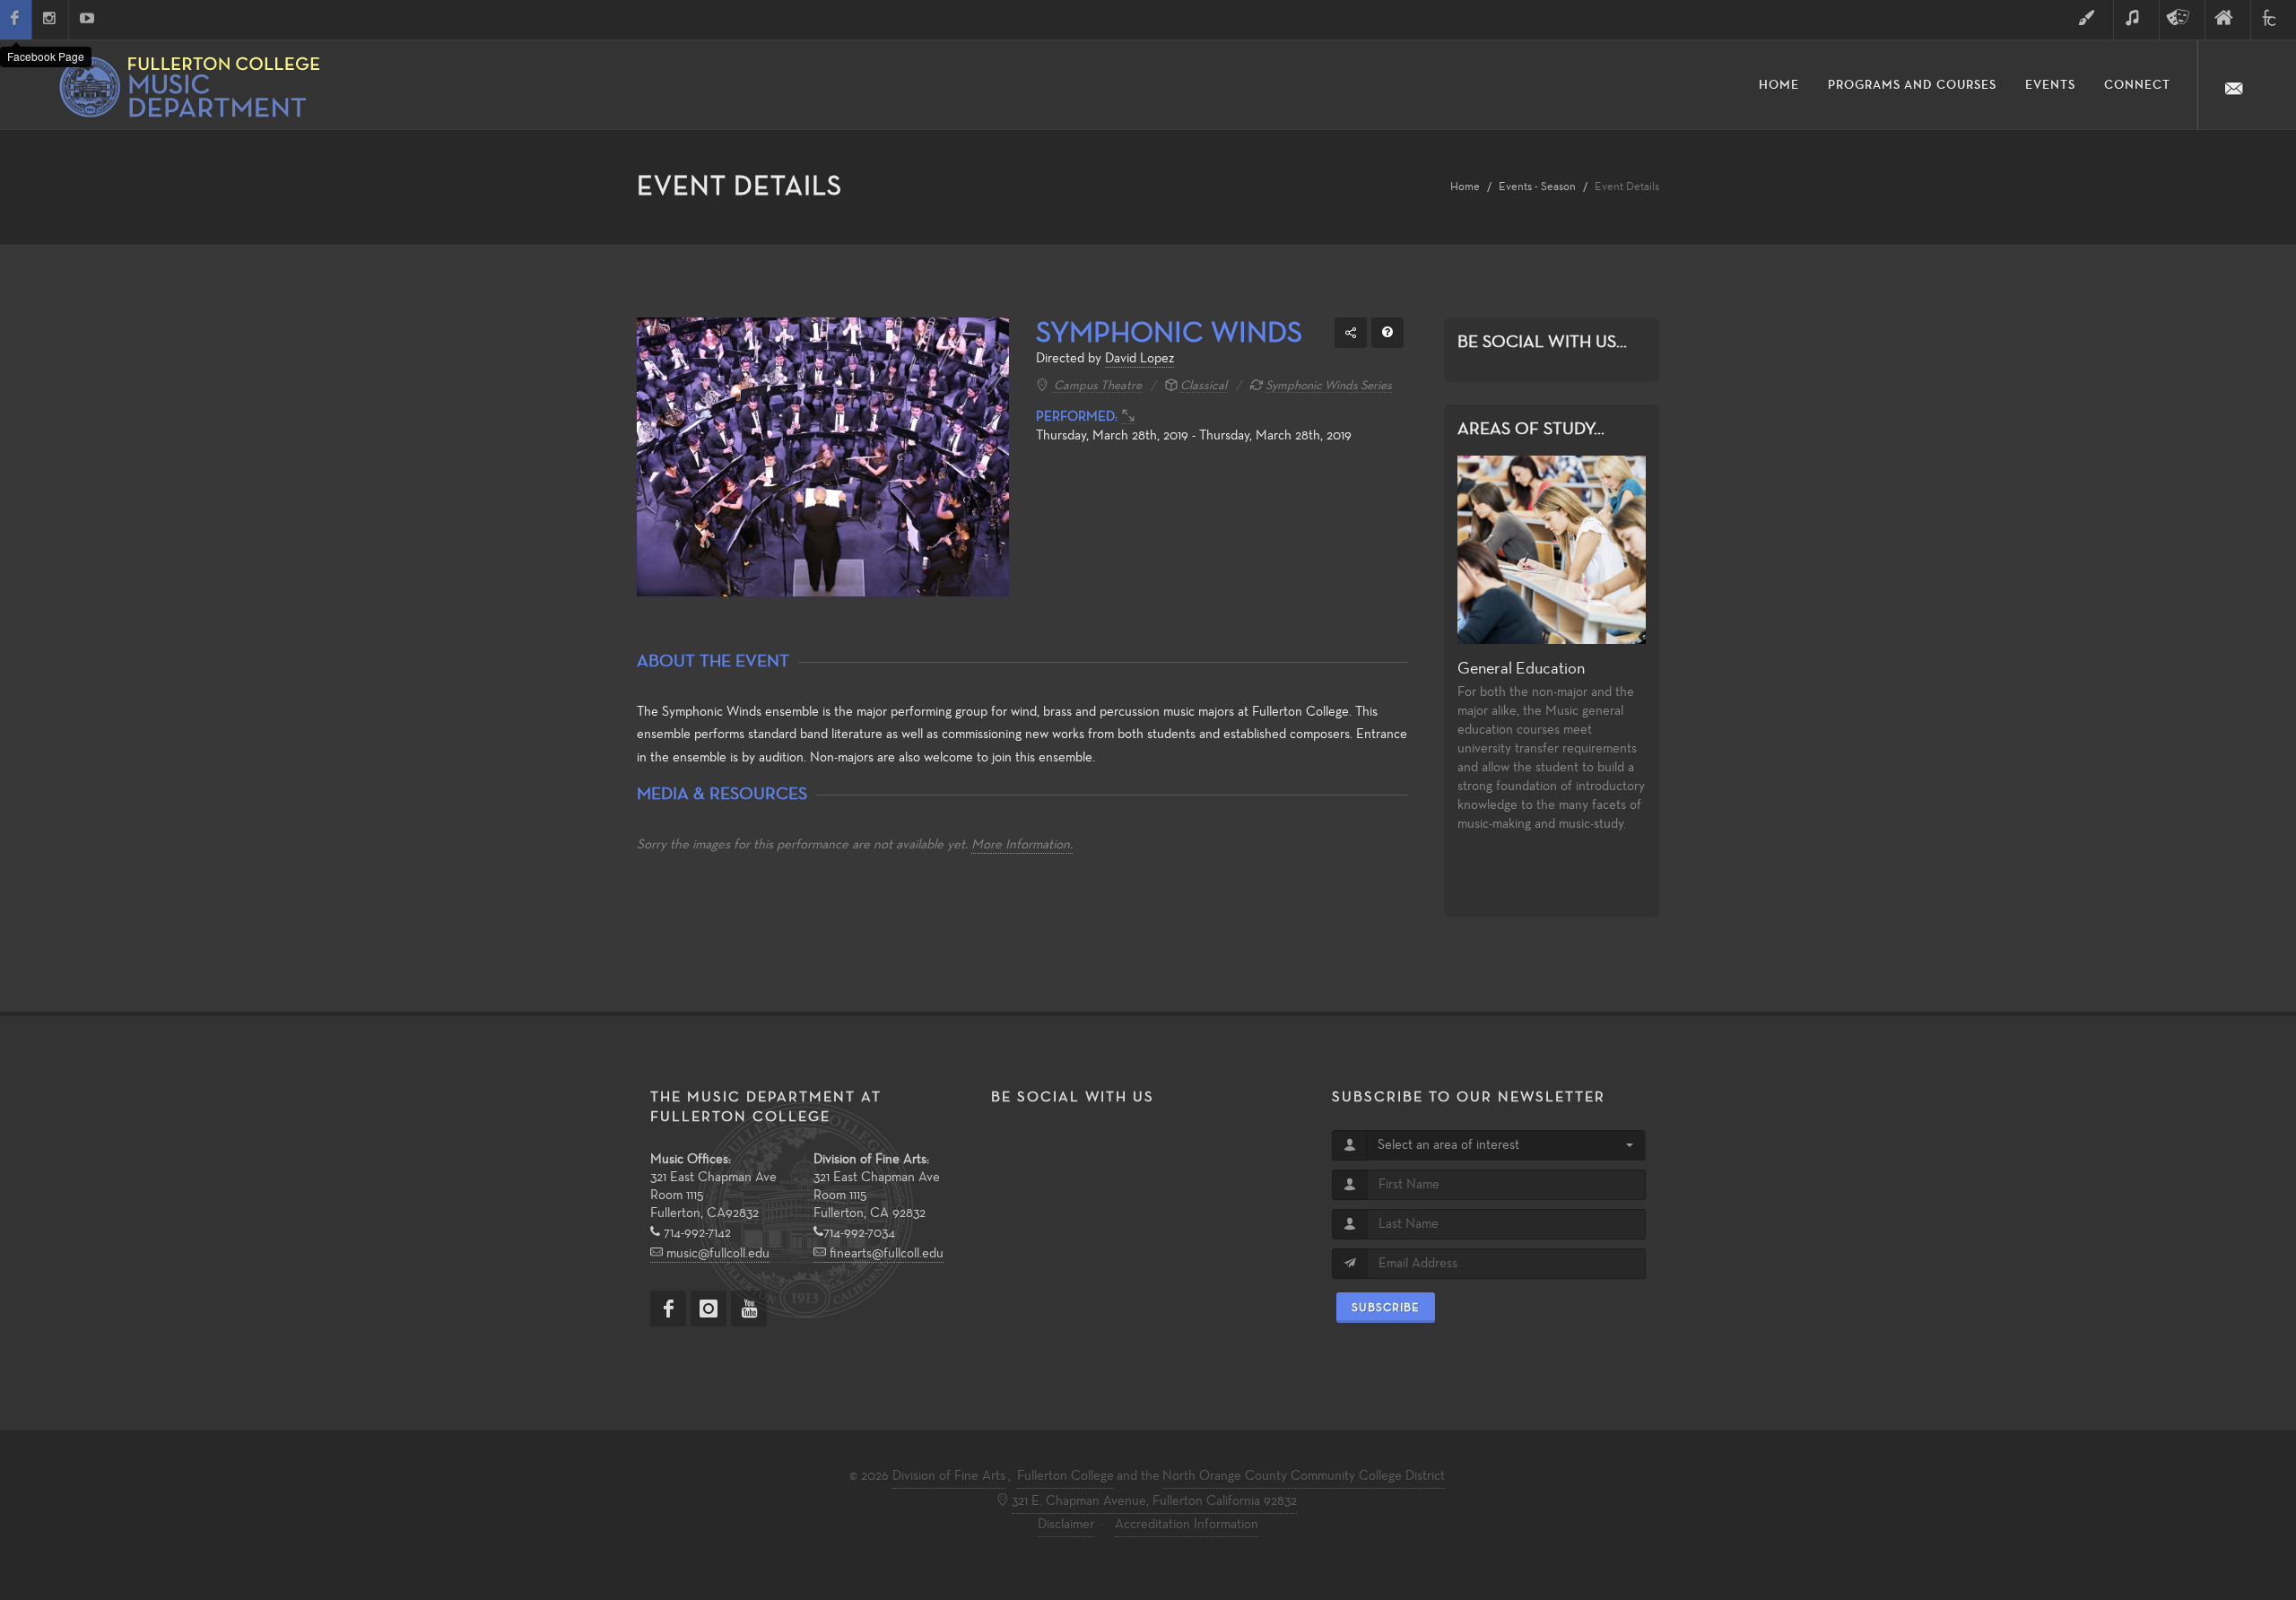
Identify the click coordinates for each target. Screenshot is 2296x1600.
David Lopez (1139, 359)
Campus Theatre (1096, 386)
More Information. (1022, 845)
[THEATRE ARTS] (2182, 20)
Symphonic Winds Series (1329, 386)
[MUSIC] (2136, 20)
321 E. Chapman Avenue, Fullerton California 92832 (1154, 1501)
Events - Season (1537, 187)
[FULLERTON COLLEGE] (2274, 20)
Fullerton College (1065, 1476)
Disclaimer (1066, 1525)
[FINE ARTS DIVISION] (2228, 20)
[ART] (2091, 20)
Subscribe (1386, 1308)
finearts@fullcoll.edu (885, 1254)
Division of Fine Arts (949, 1476)
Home (1465, 187)
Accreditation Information (1187, 1525)
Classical (1204, 386)
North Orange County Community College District (1304, 1476)
